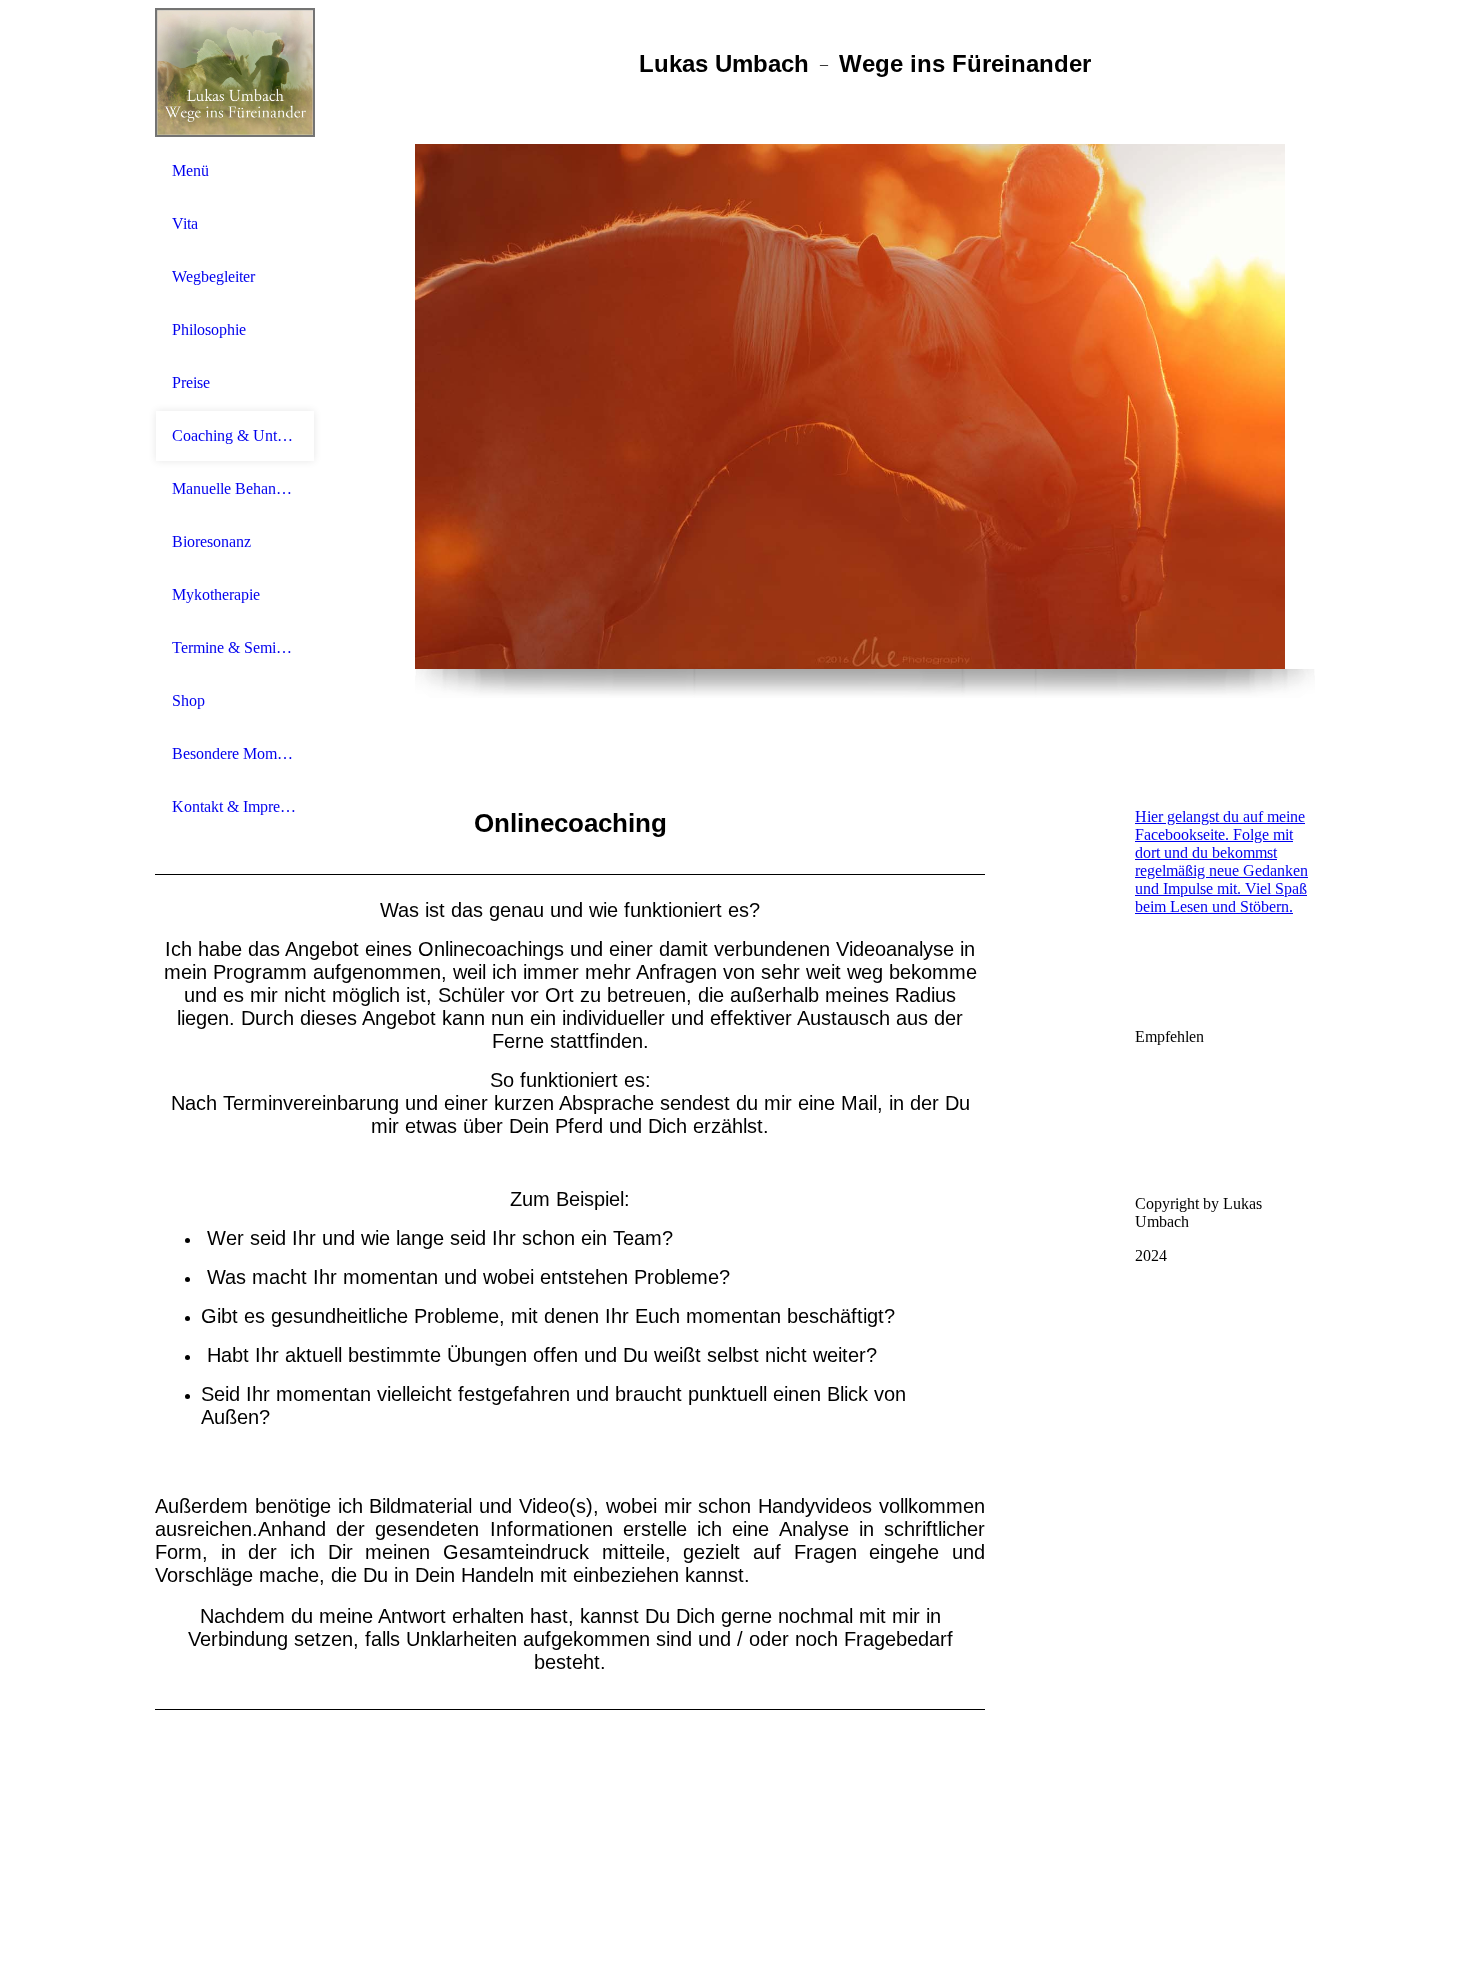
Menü (190, 170)
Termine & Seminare (235, 647)
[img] (235, 72)
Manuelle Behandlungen (235, 488)
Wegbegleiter (213, 276)
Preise (191, 382)
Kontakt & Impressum (235, 806)
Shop (188, 700)
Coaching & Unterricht (235, 435)
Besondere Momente (235, 753)
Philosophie (209, 329)
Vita (185, 223)
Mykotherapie (216, 594)
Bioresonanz (211, 541)
